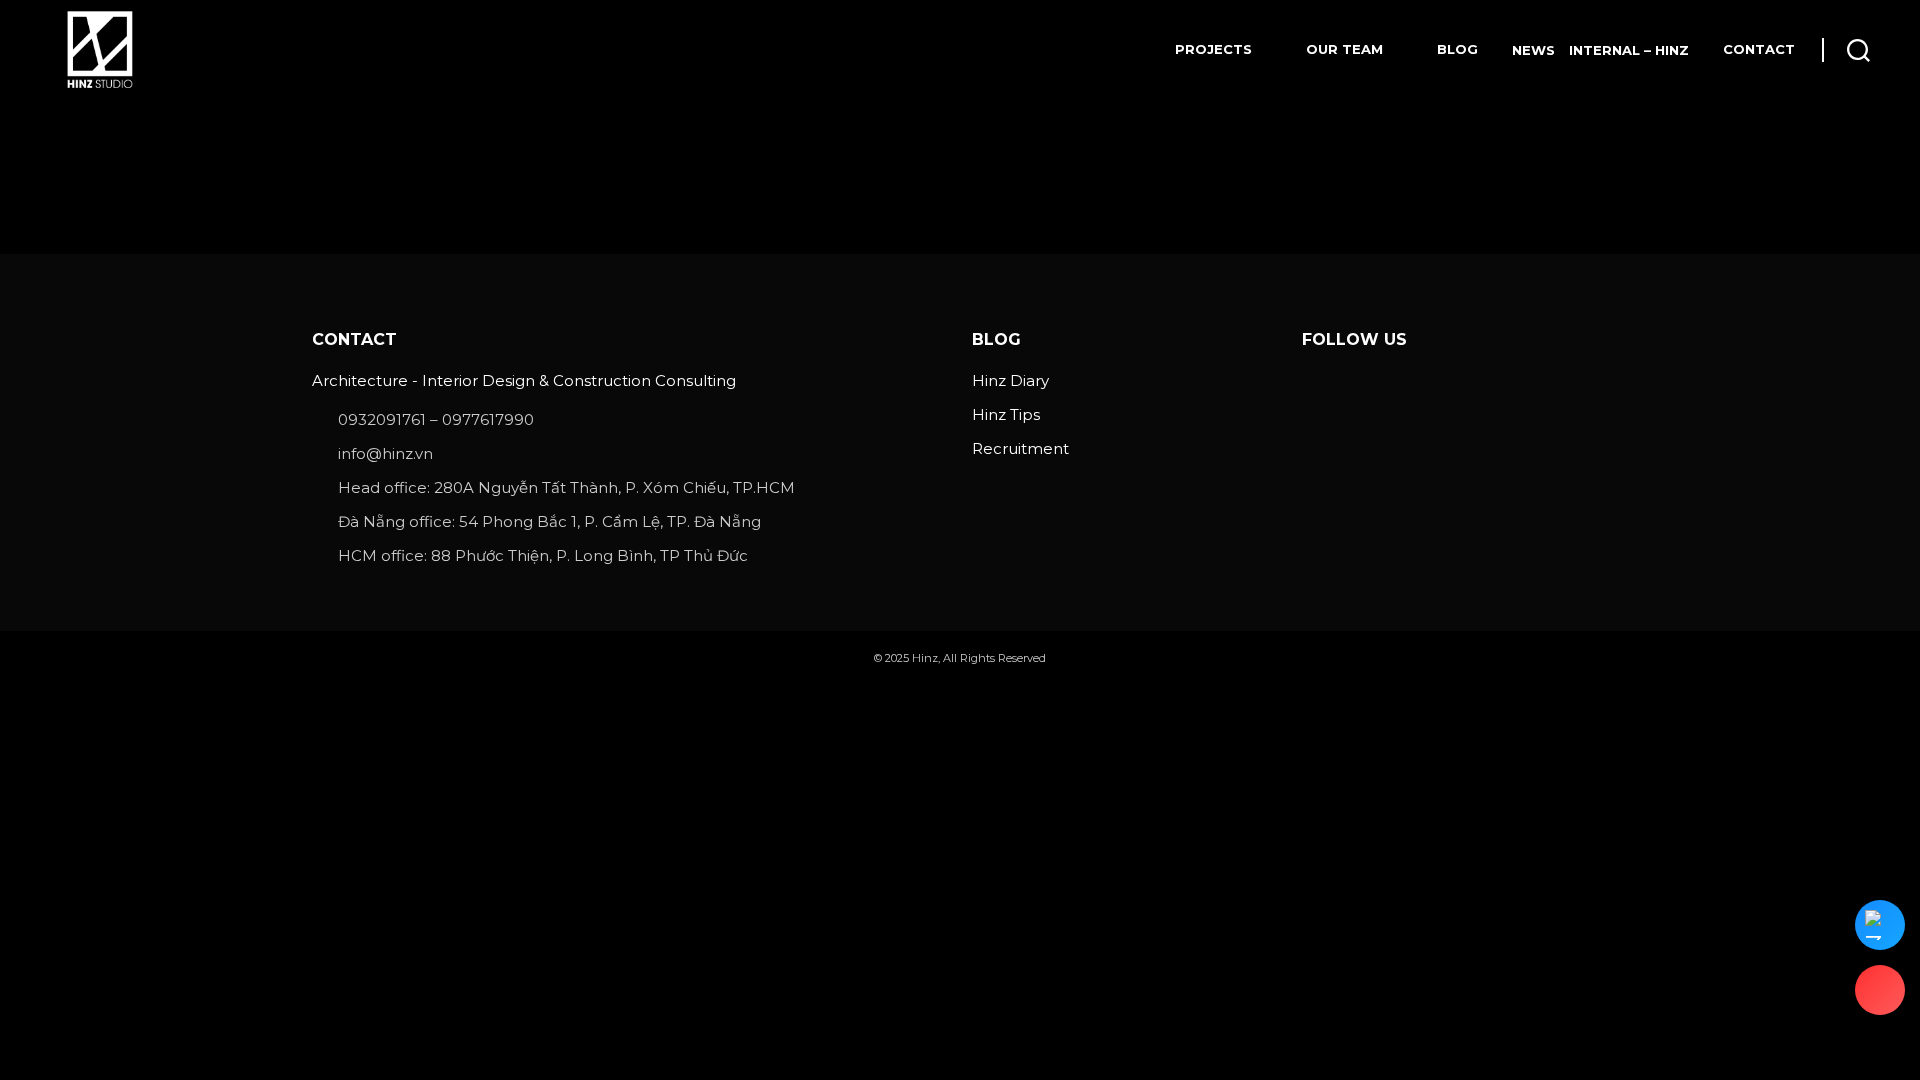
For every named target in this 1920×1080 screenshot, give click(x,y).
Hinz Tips (1006, 414)
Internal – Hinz (1629, 50)
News (1533, 50)
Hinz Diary (1010, 380)
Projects (1213, 49)
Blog (1457, 49)
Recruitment (1020, 448)
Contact (1759, 49)
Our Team (1344, 49)
